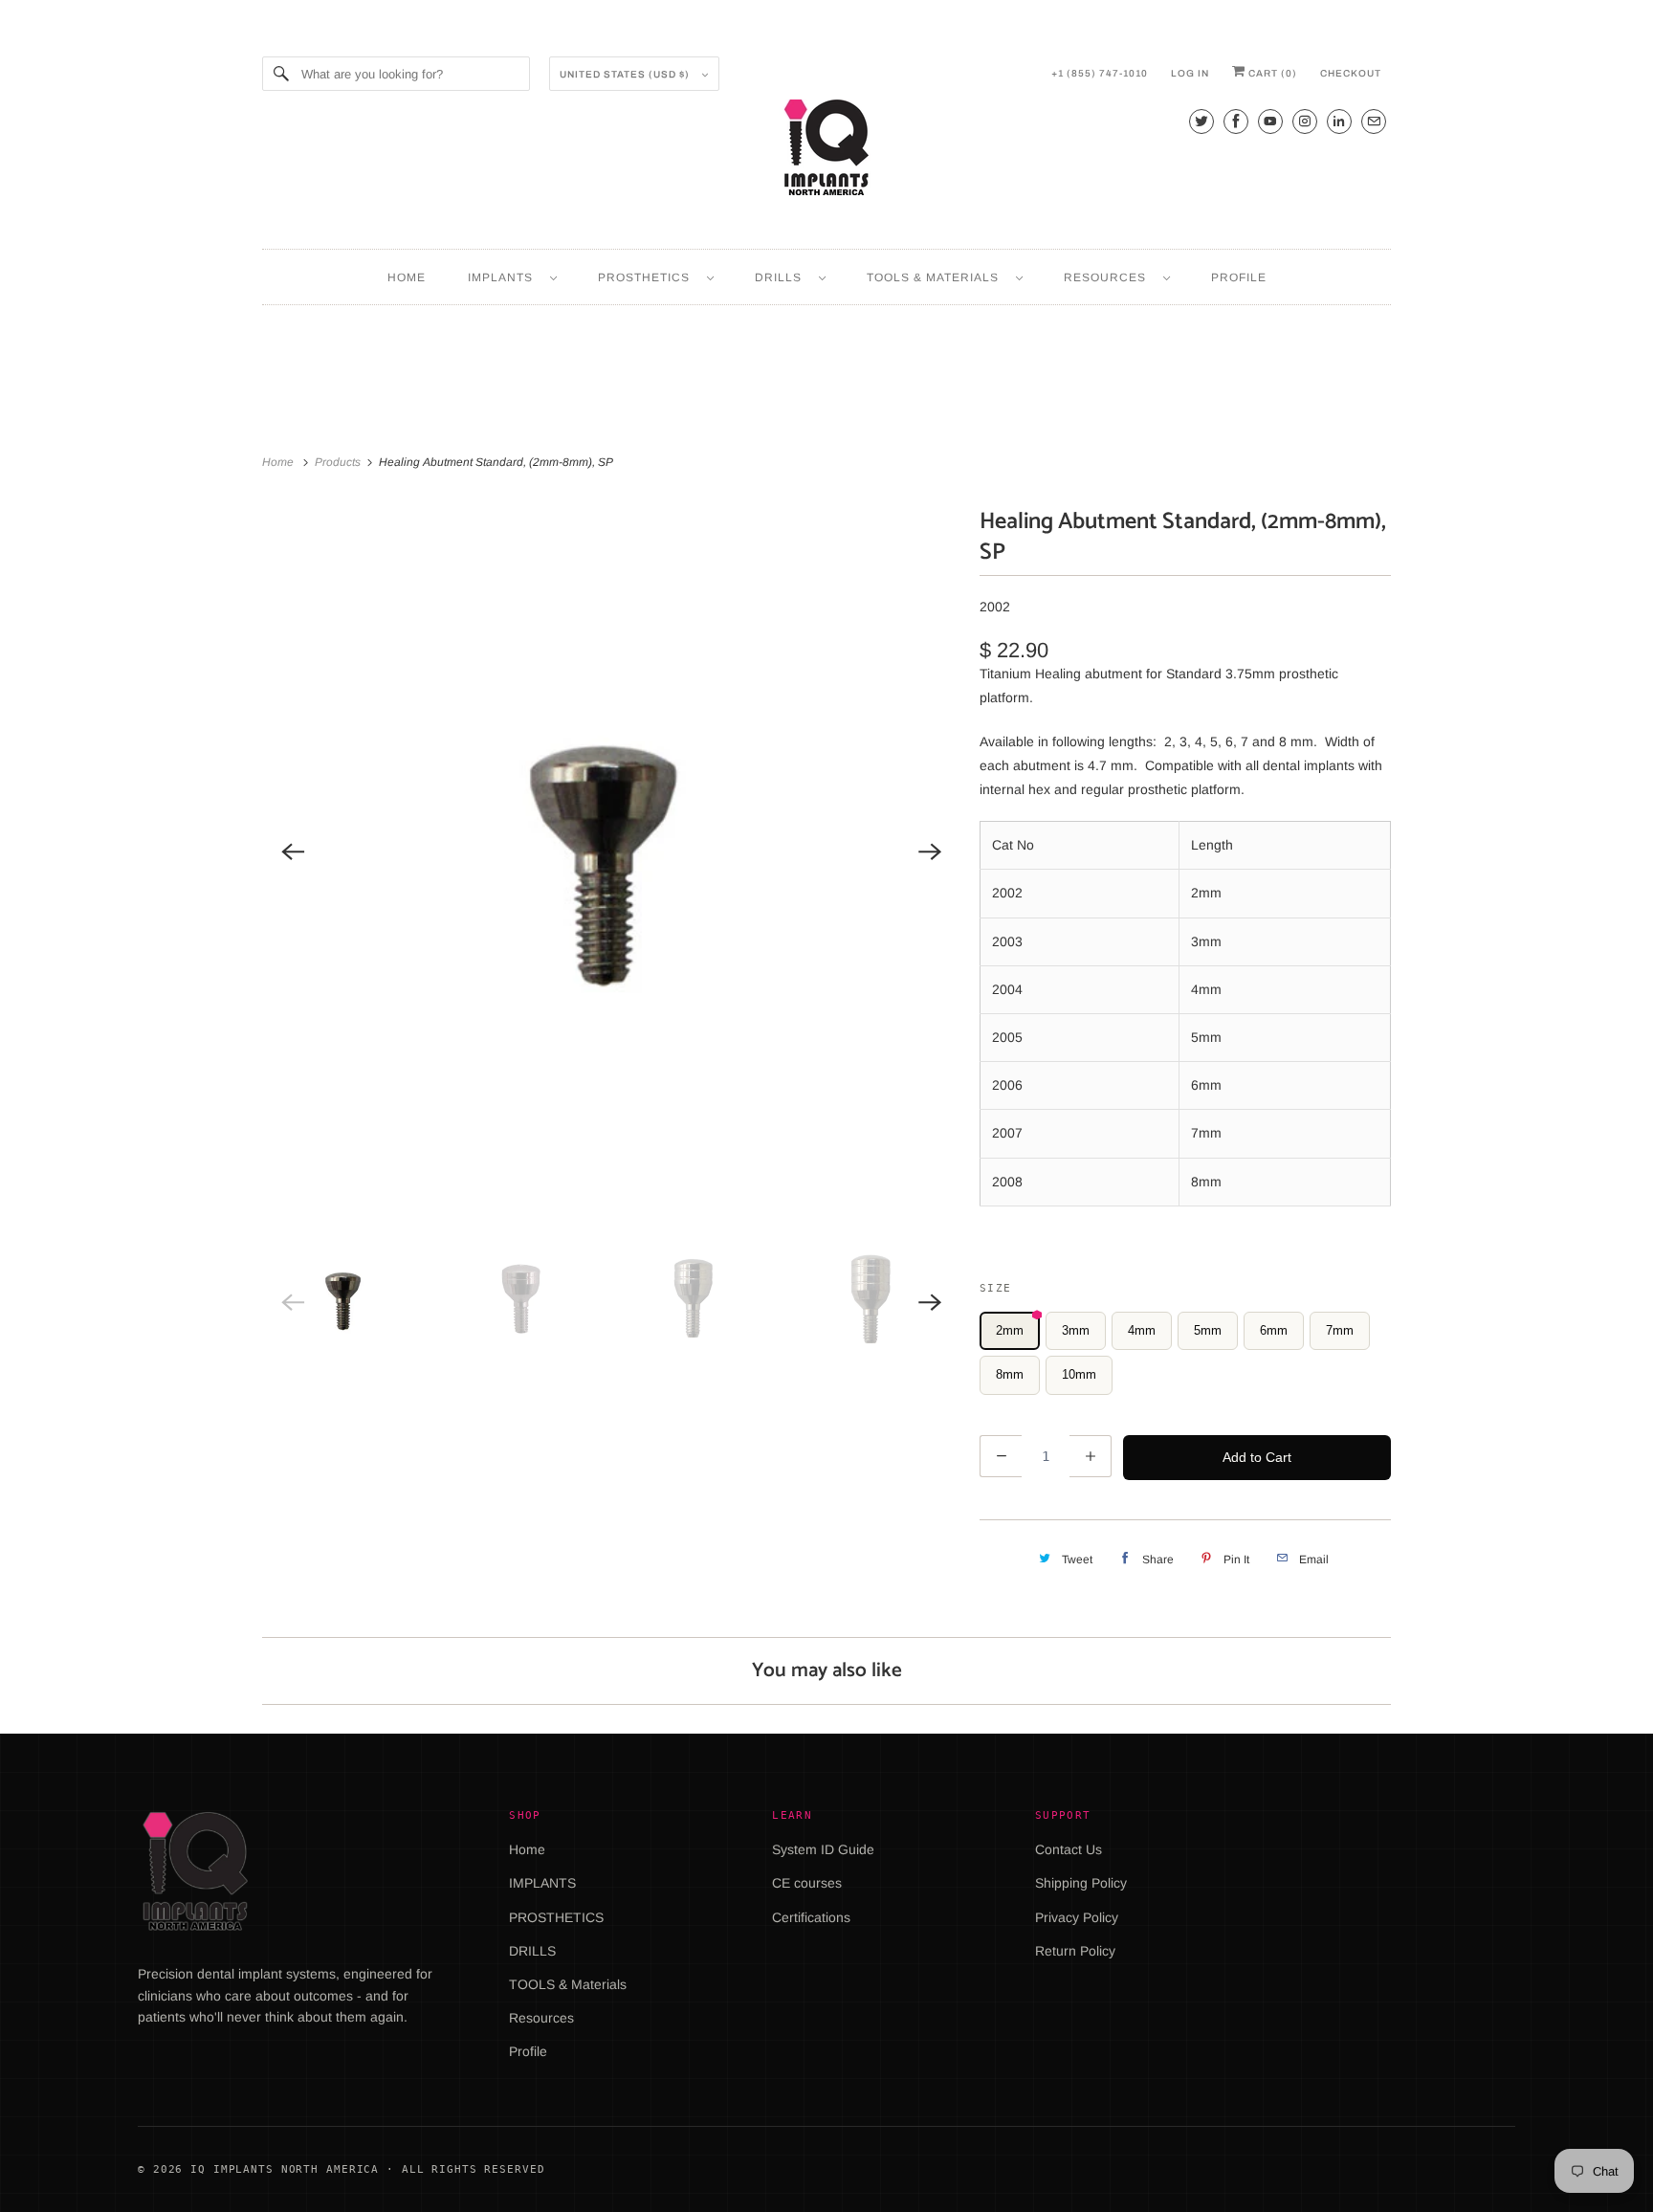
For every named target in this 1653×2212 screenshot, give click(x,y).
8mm (1010, 1374)
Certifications (811, 1917)
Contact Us (1069, 1849)
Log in (1190, 73)
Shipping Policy (1081, 1883)
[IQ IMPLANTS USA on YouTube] (1270, 121)
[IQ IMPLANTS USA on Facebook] (1236, 121)
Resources (1109, 277)
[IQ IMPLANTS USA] (826, 150)
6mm (1274, 1330)
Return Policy (1075, 1951)
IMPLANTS (504, 277)
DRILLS (782, 277)
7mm (1340, 1330)
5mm (1208, 1330)
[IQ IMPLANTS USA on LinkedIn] (1339, 121)
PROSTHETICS (648, 277)
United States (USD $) (626, 74)
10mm (1079, 1374)
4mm (1142, 1330)
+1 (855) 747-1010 (1100, 73)
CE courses (807, 1883)
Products (339, 462)
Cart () (1271, 73)
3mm (1076, 1330)
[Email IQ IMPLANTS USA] (1374, 121)
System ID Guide (823, 1849)
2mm (1010, 1330)
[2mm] (611, 852)
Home (407, 277)
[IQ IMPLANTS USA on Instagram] (1305, 121)
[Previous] (293, 852)
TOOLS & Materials (937, 277)
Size (995, 1288)
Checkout (1351, 73)
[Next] (930, 852)
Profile (1239, 277)
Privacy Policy (1077, 1917)
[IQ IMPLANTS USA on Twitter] (1201, 121)
